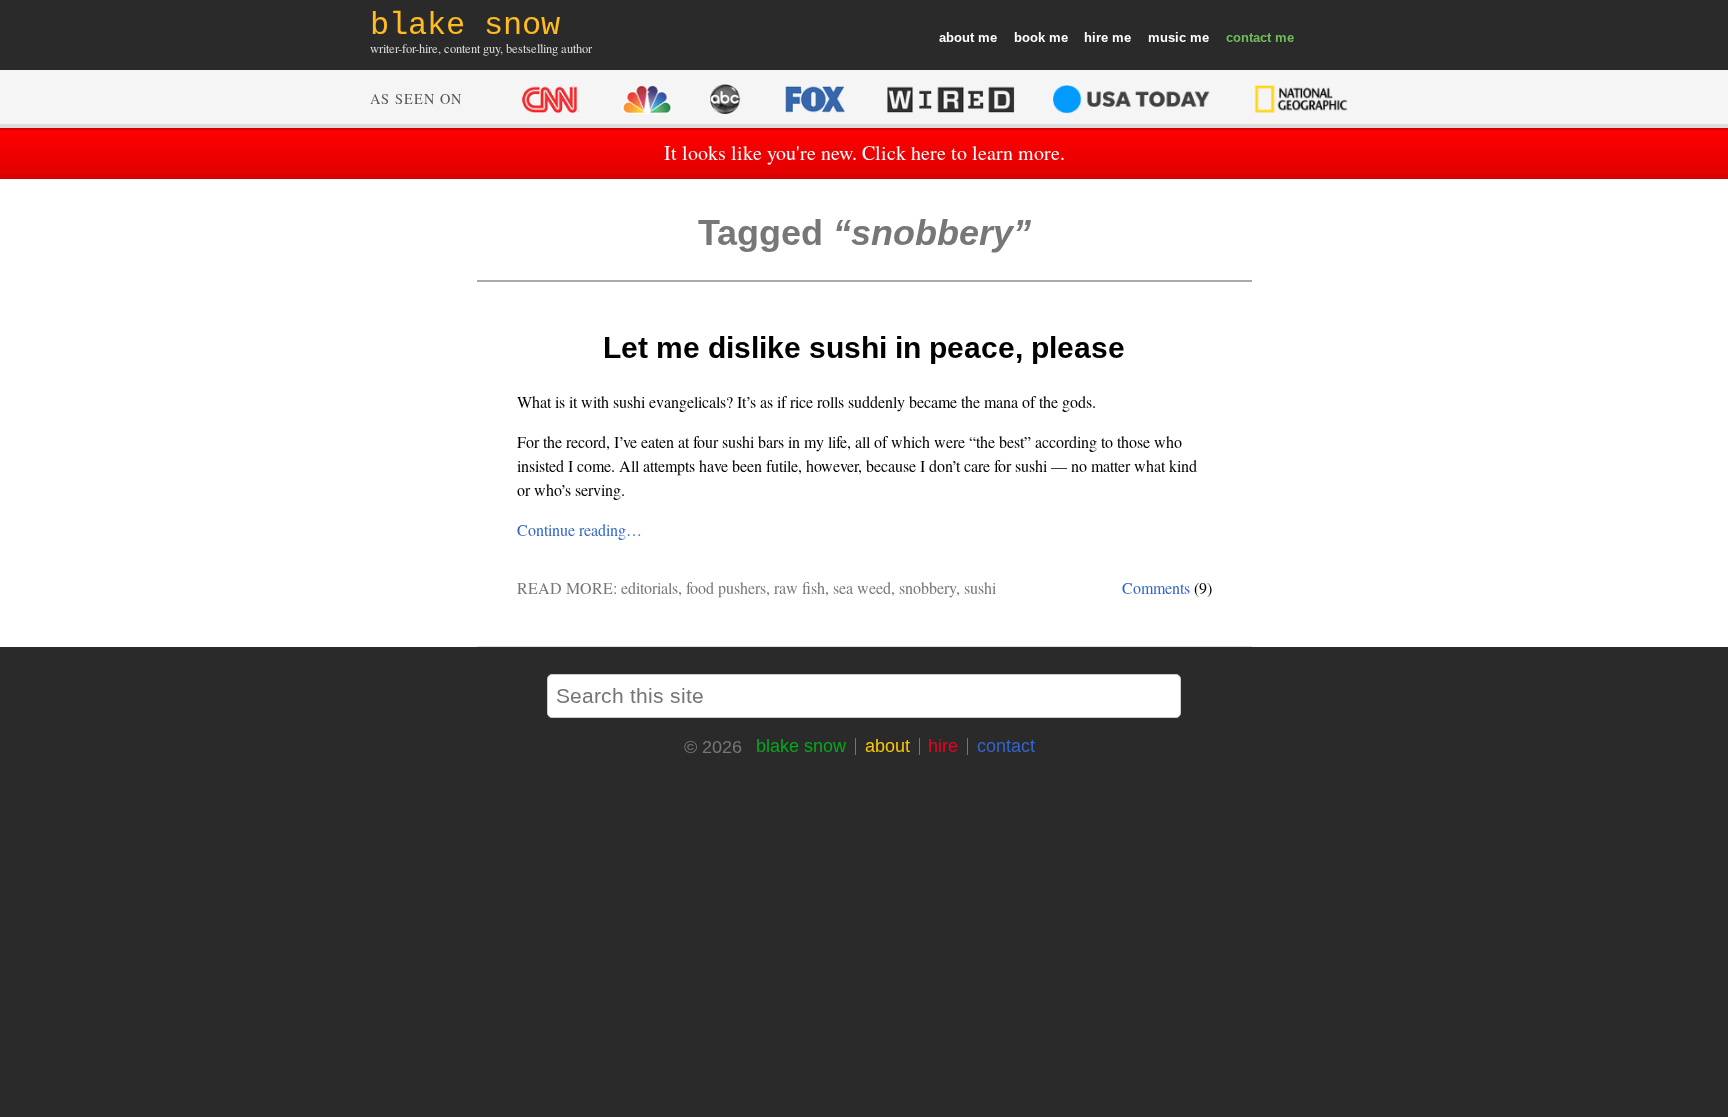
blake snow (801, 746)
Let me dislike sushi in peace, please (864, 347)
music (1167, 37)
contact (1248, 37)
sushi (980, 587)
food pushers (726, 587)
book (1029, 37)
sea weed (862, 587)
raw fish (799, 587)
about (956, 37)
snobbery (927, 587)
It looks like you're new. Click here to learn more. (864, 152)
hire (1096, 37)
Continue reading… (579, 529)
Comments (1156, 587)
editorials (649, 587)
